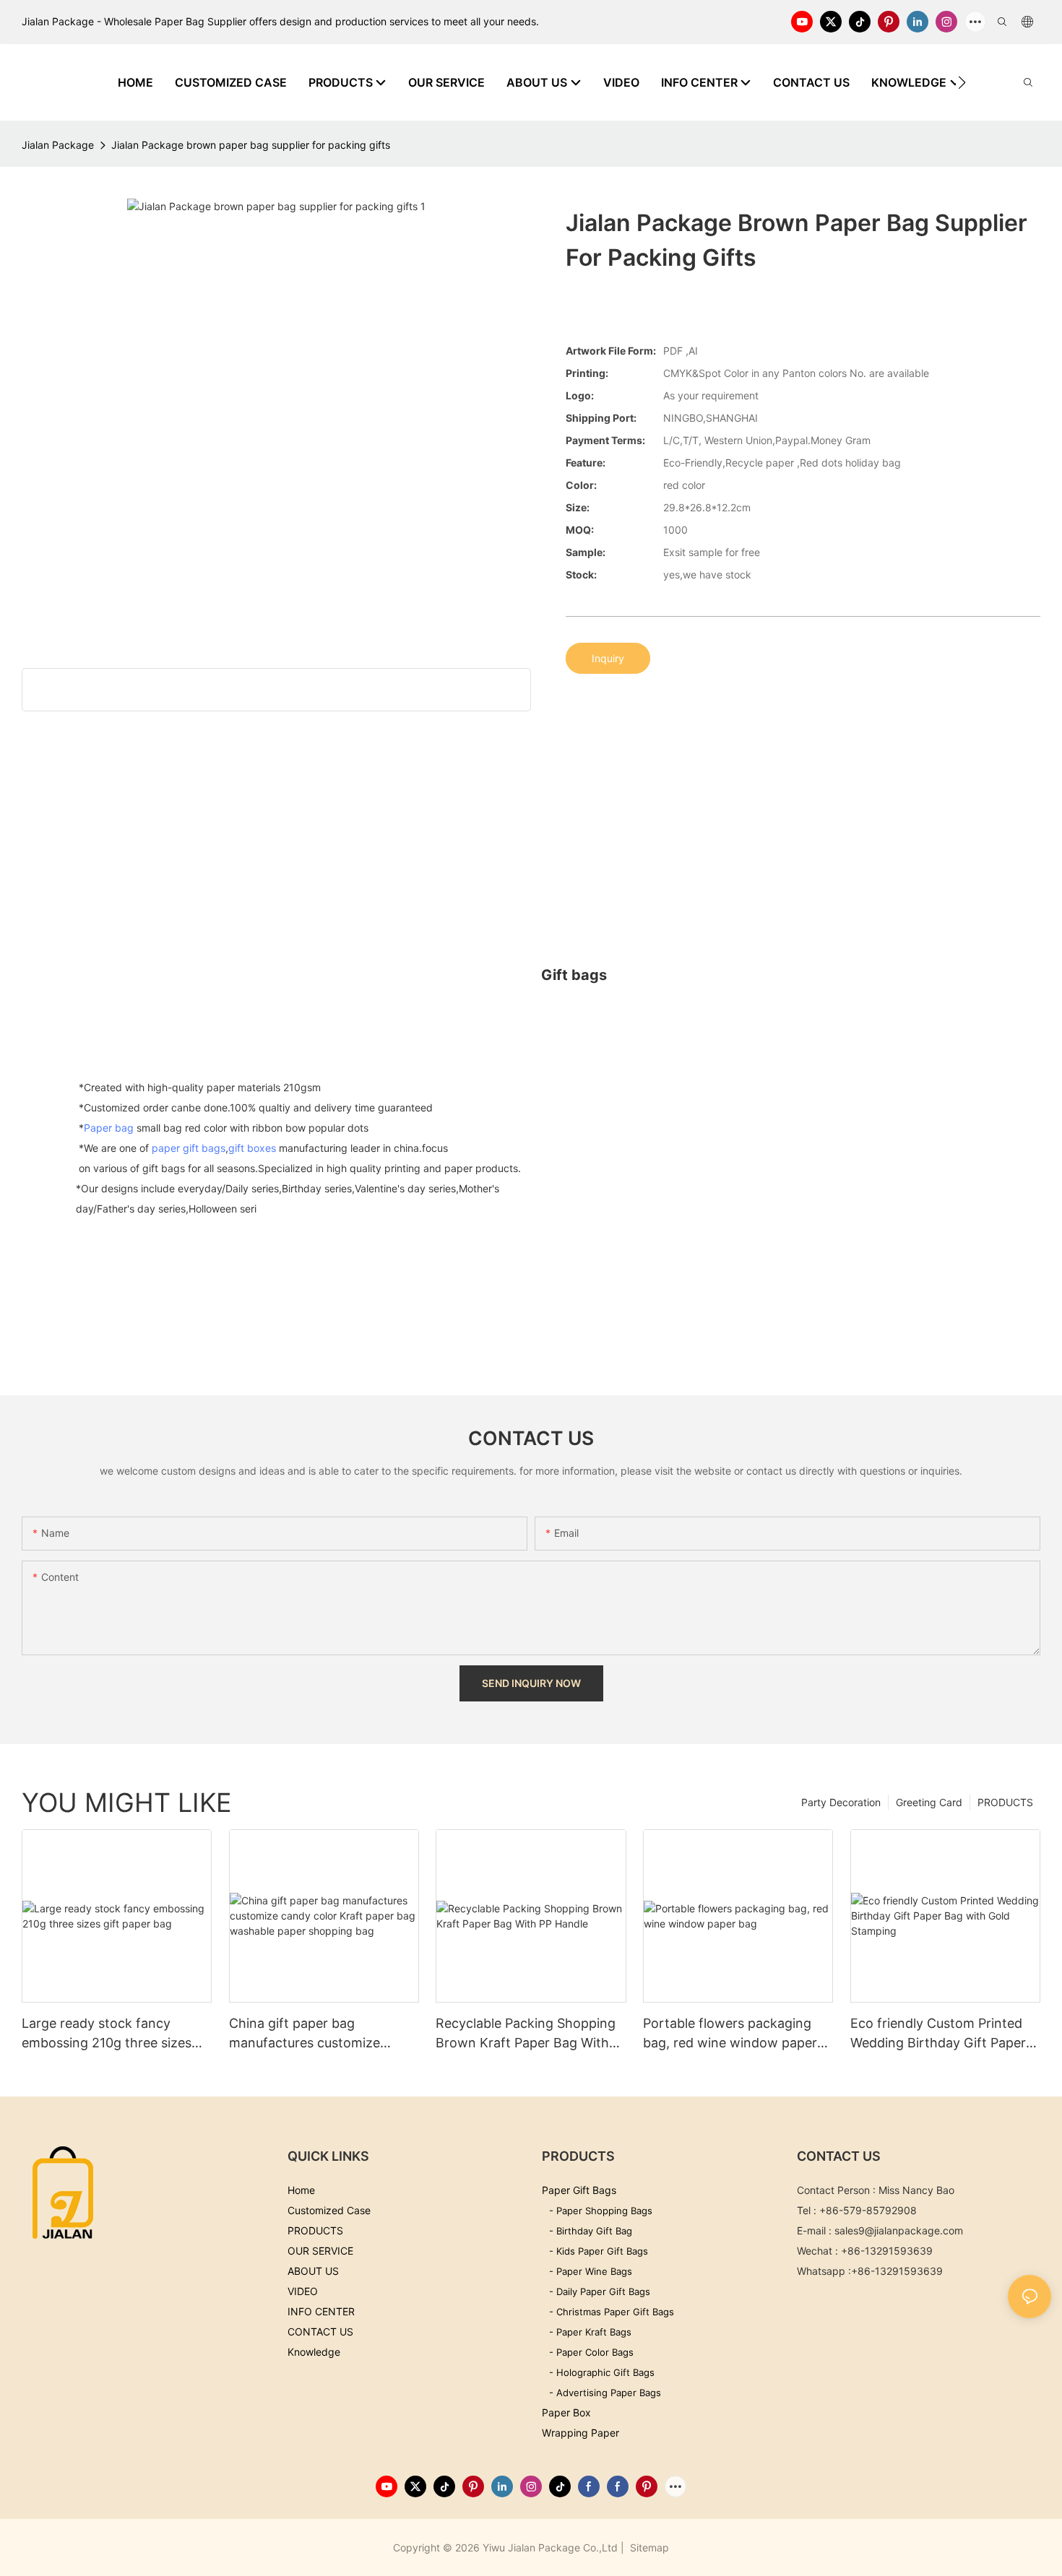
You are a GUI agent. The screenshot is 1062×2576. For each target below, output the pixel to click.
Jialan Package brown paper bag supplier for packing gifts (251, 145)
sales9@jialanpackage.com (899, 2230)
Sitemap (648, 2547)
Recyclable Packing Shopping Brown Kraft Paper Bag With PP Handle (526, 2034)
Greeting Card (929, 1802)
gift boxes (252, 1148)
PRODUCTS (1005, 1802)
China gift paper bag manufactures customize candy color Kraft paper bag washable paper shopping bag (321, 2034)
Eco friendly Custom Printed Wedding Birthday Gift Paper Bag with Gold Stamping (938, 2034)
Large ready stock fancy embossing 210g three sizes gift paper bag (107, 2034)
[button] (962, 82)
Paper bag (109, 1128)
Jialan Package (58, 145)
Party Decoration (841, 1802)
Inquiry (608, 658)
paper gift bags (189, 1148)
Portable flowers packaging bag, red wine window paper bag (730, 2034)
